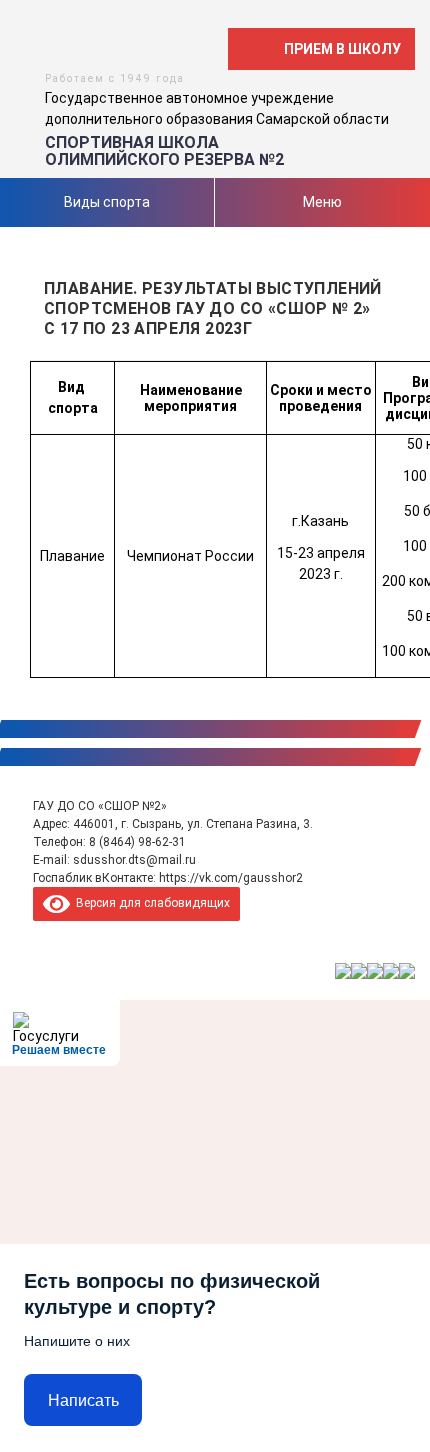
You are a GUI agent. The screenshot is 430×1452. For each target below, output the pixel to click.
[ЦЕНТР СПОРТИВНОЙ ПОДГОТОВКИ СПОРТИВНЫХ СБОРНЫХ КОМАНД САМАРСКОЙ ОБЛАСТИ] (359, 971)
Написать (83, 1400)
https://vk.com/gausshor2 (231, 878)
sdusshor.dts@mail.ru (134, 860)
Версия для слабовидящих (150, 903)
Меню (322, 202)
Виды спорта (107, 202)
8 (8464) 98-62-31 (137, 842)
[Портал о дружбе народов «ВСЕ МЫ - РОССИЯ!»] (391, 971)
